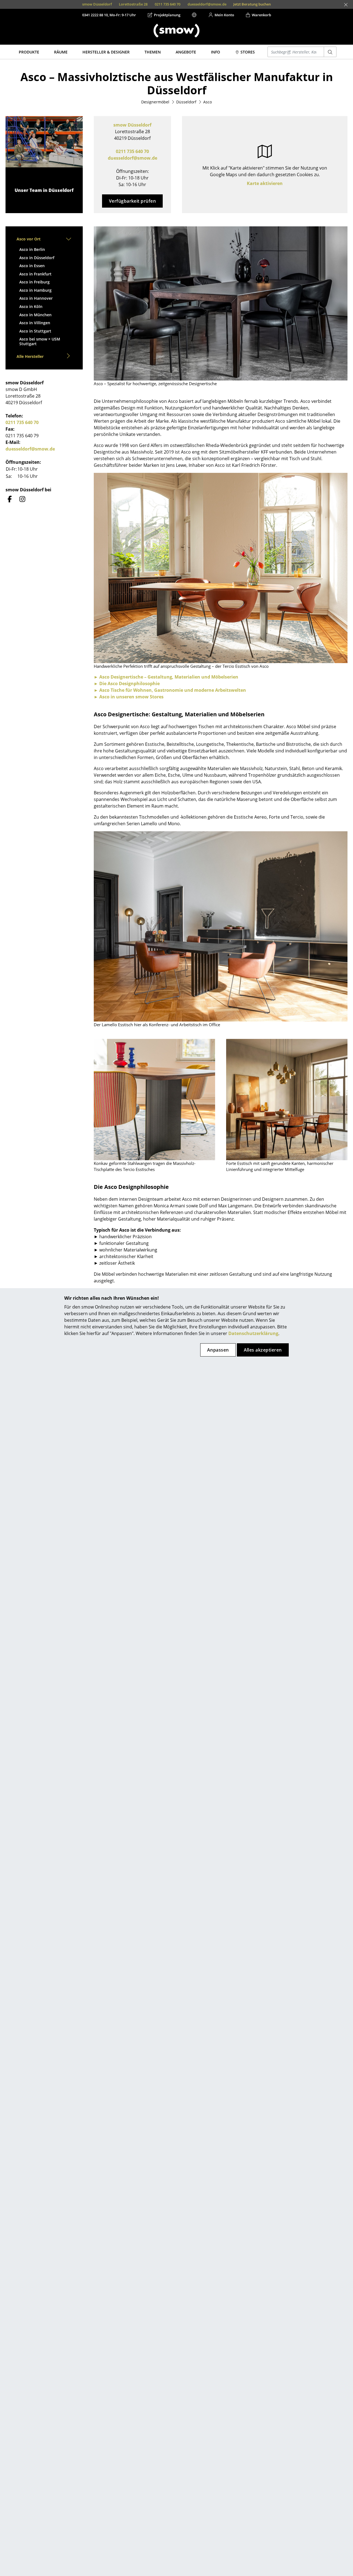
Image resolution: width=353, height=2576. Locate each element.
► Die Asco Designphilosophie (127, 683)
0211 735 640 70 (132, 151)
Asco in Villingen (35, 323)
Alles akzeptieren (263, 1350)
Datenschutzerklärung (253, 1333)
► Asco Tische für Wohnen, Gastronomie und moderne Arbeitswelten (170, 690)
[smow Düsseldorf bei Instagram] (22, 499)
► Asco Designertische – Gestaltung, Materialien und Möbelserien (166, 677)
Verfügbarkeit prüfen (133, 201)
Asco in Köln (31, 306)
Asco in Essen (32, 266)
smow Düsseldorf (132, 125)
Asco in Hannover (36, 298)
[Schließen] (346, 5)
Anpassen (218, 1350)
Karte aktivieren (265, 183)
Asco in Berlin (32, 249)
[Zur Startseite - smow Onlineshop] (176, 31)
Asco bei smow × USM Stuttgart (40, 341)
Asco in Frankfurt (35, 274)
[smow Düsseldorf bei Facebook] (10, 499)
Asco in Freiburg (34, 282)
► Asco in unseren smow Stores (129, 697)
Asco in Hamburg (35, 290)
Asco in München (35, 315)
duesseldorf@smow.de (133, 158)
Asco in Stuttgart (35, 331)
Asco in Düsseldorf (37, 258)
